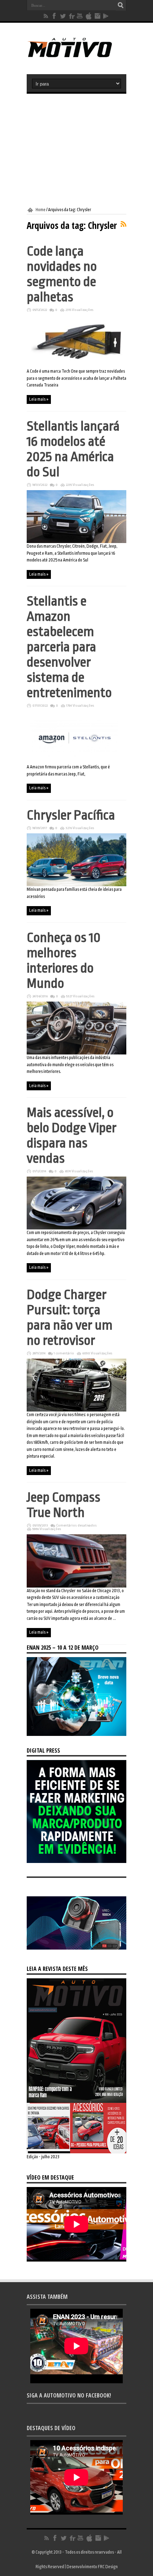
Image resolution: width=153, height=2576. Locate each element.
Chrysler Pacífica (71, 815)
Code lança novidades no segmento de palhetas (62, 274)
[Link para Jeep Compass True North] (76, 1586)
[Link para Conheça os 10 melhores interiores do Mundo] (76, 1053)
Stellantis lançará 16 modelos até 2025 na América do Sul (73, 449)
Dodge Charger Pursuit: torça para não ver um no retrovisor (70, 1317)
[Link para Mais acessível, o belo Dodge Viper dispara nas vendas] (76, 1228)
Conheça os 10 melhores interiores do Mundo (64, 960)
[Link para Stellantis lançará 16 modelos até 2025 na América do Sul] (76, 542)
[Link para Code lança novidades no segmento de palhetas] (76, 367)
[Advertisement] (76, 150)
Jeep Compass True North (64, 1505)
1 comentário (64, 1353)
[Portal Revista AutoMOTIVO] (76, 56)
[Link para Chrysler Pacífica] (76, 885)
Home (41, 210)
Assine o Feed (123, 224)
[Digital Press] (76, 1862)
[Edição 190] (76, 2152)
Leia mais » (39, 399)
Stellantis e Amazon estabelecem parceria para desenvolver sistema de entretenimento (69, 647)
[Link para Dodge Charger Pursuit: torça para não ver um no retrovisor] (76, 1410)
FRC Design (108, 2567)
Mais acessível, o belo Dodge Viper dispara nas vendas (72, 1135)
